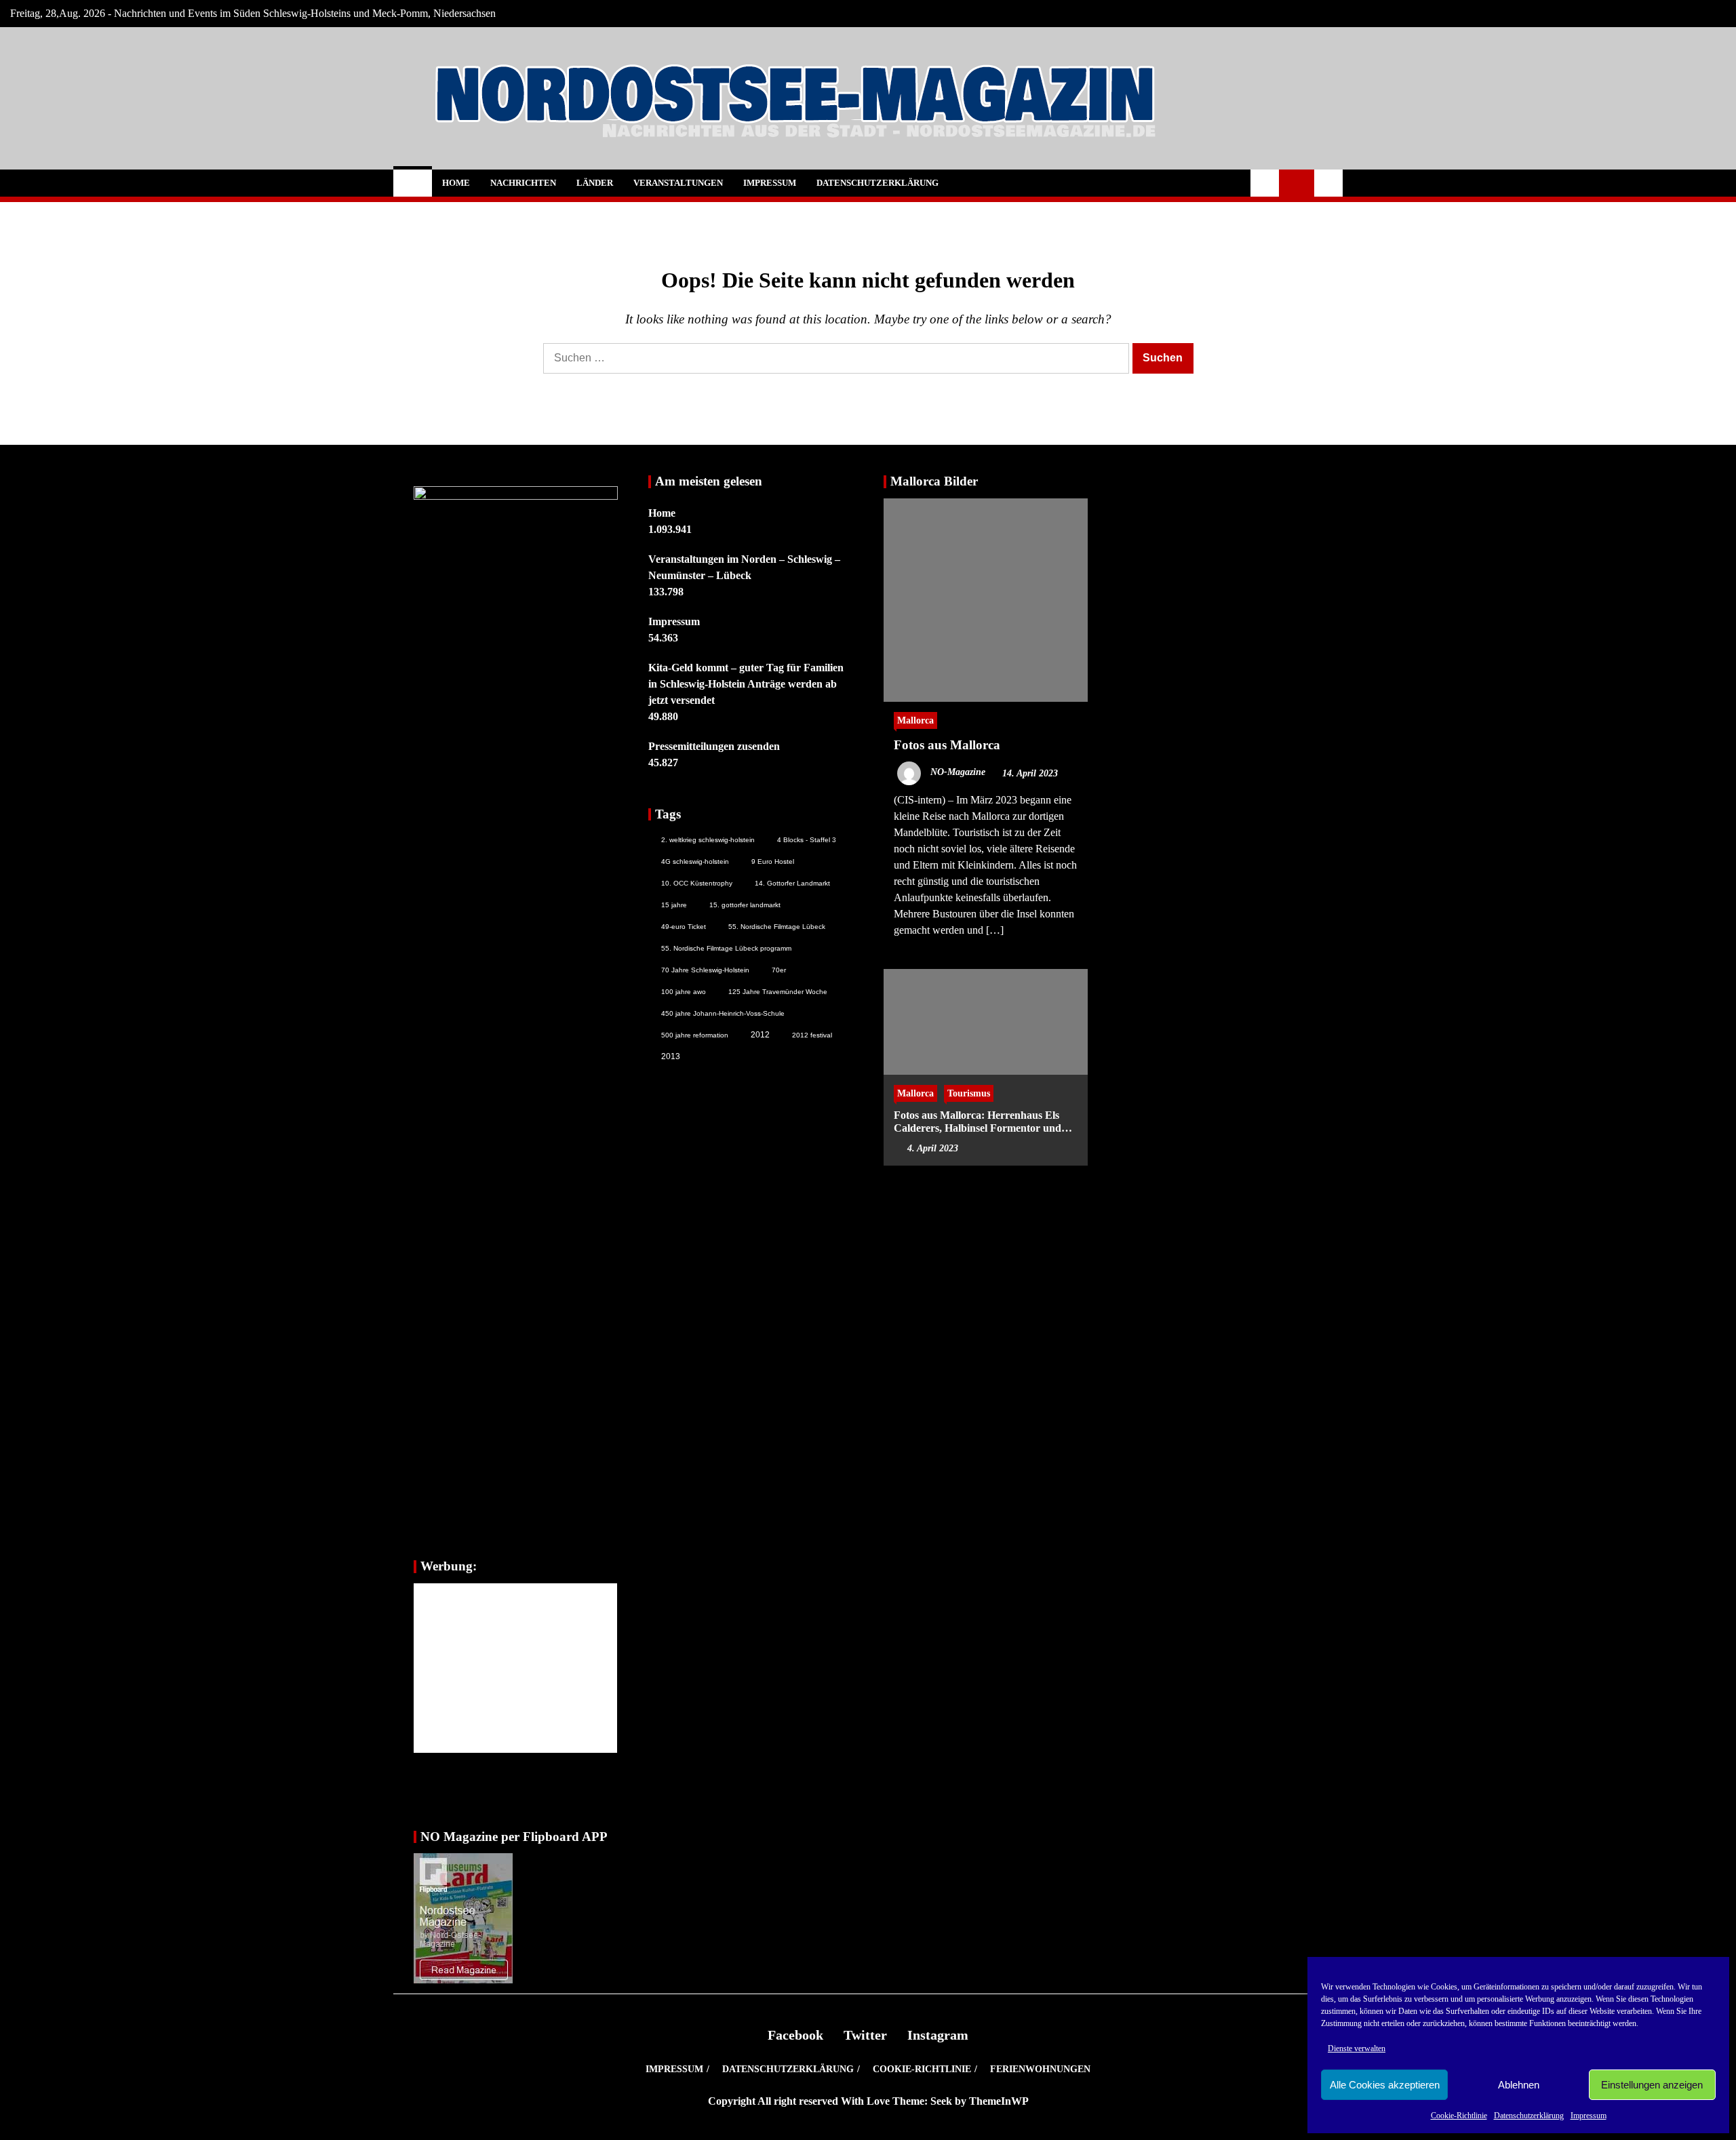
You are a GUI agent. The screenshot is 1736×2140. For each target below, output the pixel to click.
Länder (595, 183)
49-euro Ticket (684, 927)
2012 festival (812, 1035)
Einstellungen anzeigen (1652, 2085)
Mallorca (915, 720)
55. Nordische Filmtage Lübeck (777, 927)
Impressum (1589, 2116)
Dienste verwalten (1357, 2048)
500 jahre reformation (695, 1035)
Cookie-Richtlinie (1459, 2116)
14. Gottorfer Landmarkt (792, 883)
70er (779, 970)
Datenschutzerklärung (1529, 2116)
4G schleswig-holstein (695, 861)
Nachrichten (523, 183)
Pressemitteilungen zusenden (714, 746)
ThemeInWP (999, 2101)
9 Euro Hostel (773, 861)
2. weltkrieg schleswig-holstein (708, 840)
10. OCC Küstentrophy (697, 883)
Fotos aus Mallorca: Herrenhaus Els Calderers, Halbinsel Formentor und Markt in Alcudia (978, 1121)
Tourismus (969, 1092)
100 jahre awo (684, 992)
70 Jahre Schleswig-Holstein (705, 970)
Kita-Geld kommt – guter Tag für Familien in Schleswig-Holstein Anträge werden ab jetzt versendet (746, 684)
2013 (671, 1056)
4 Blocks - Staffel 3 (807, 840)
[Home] (413, 183)
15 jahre (674, 905)
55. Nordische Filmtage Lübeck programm (726, 948)
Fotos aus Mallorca (947, 745)
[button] (1265, 183)
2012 (760, 1035)
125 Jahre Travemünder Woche (778, 992)
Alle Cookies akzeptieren (1385, 2085)
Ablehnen (1519, 2085)
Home (456, 183)
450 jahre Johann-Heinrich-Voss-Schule (723, 1013)
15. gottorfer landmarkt (745, 905)
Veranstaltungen (678, 183)
